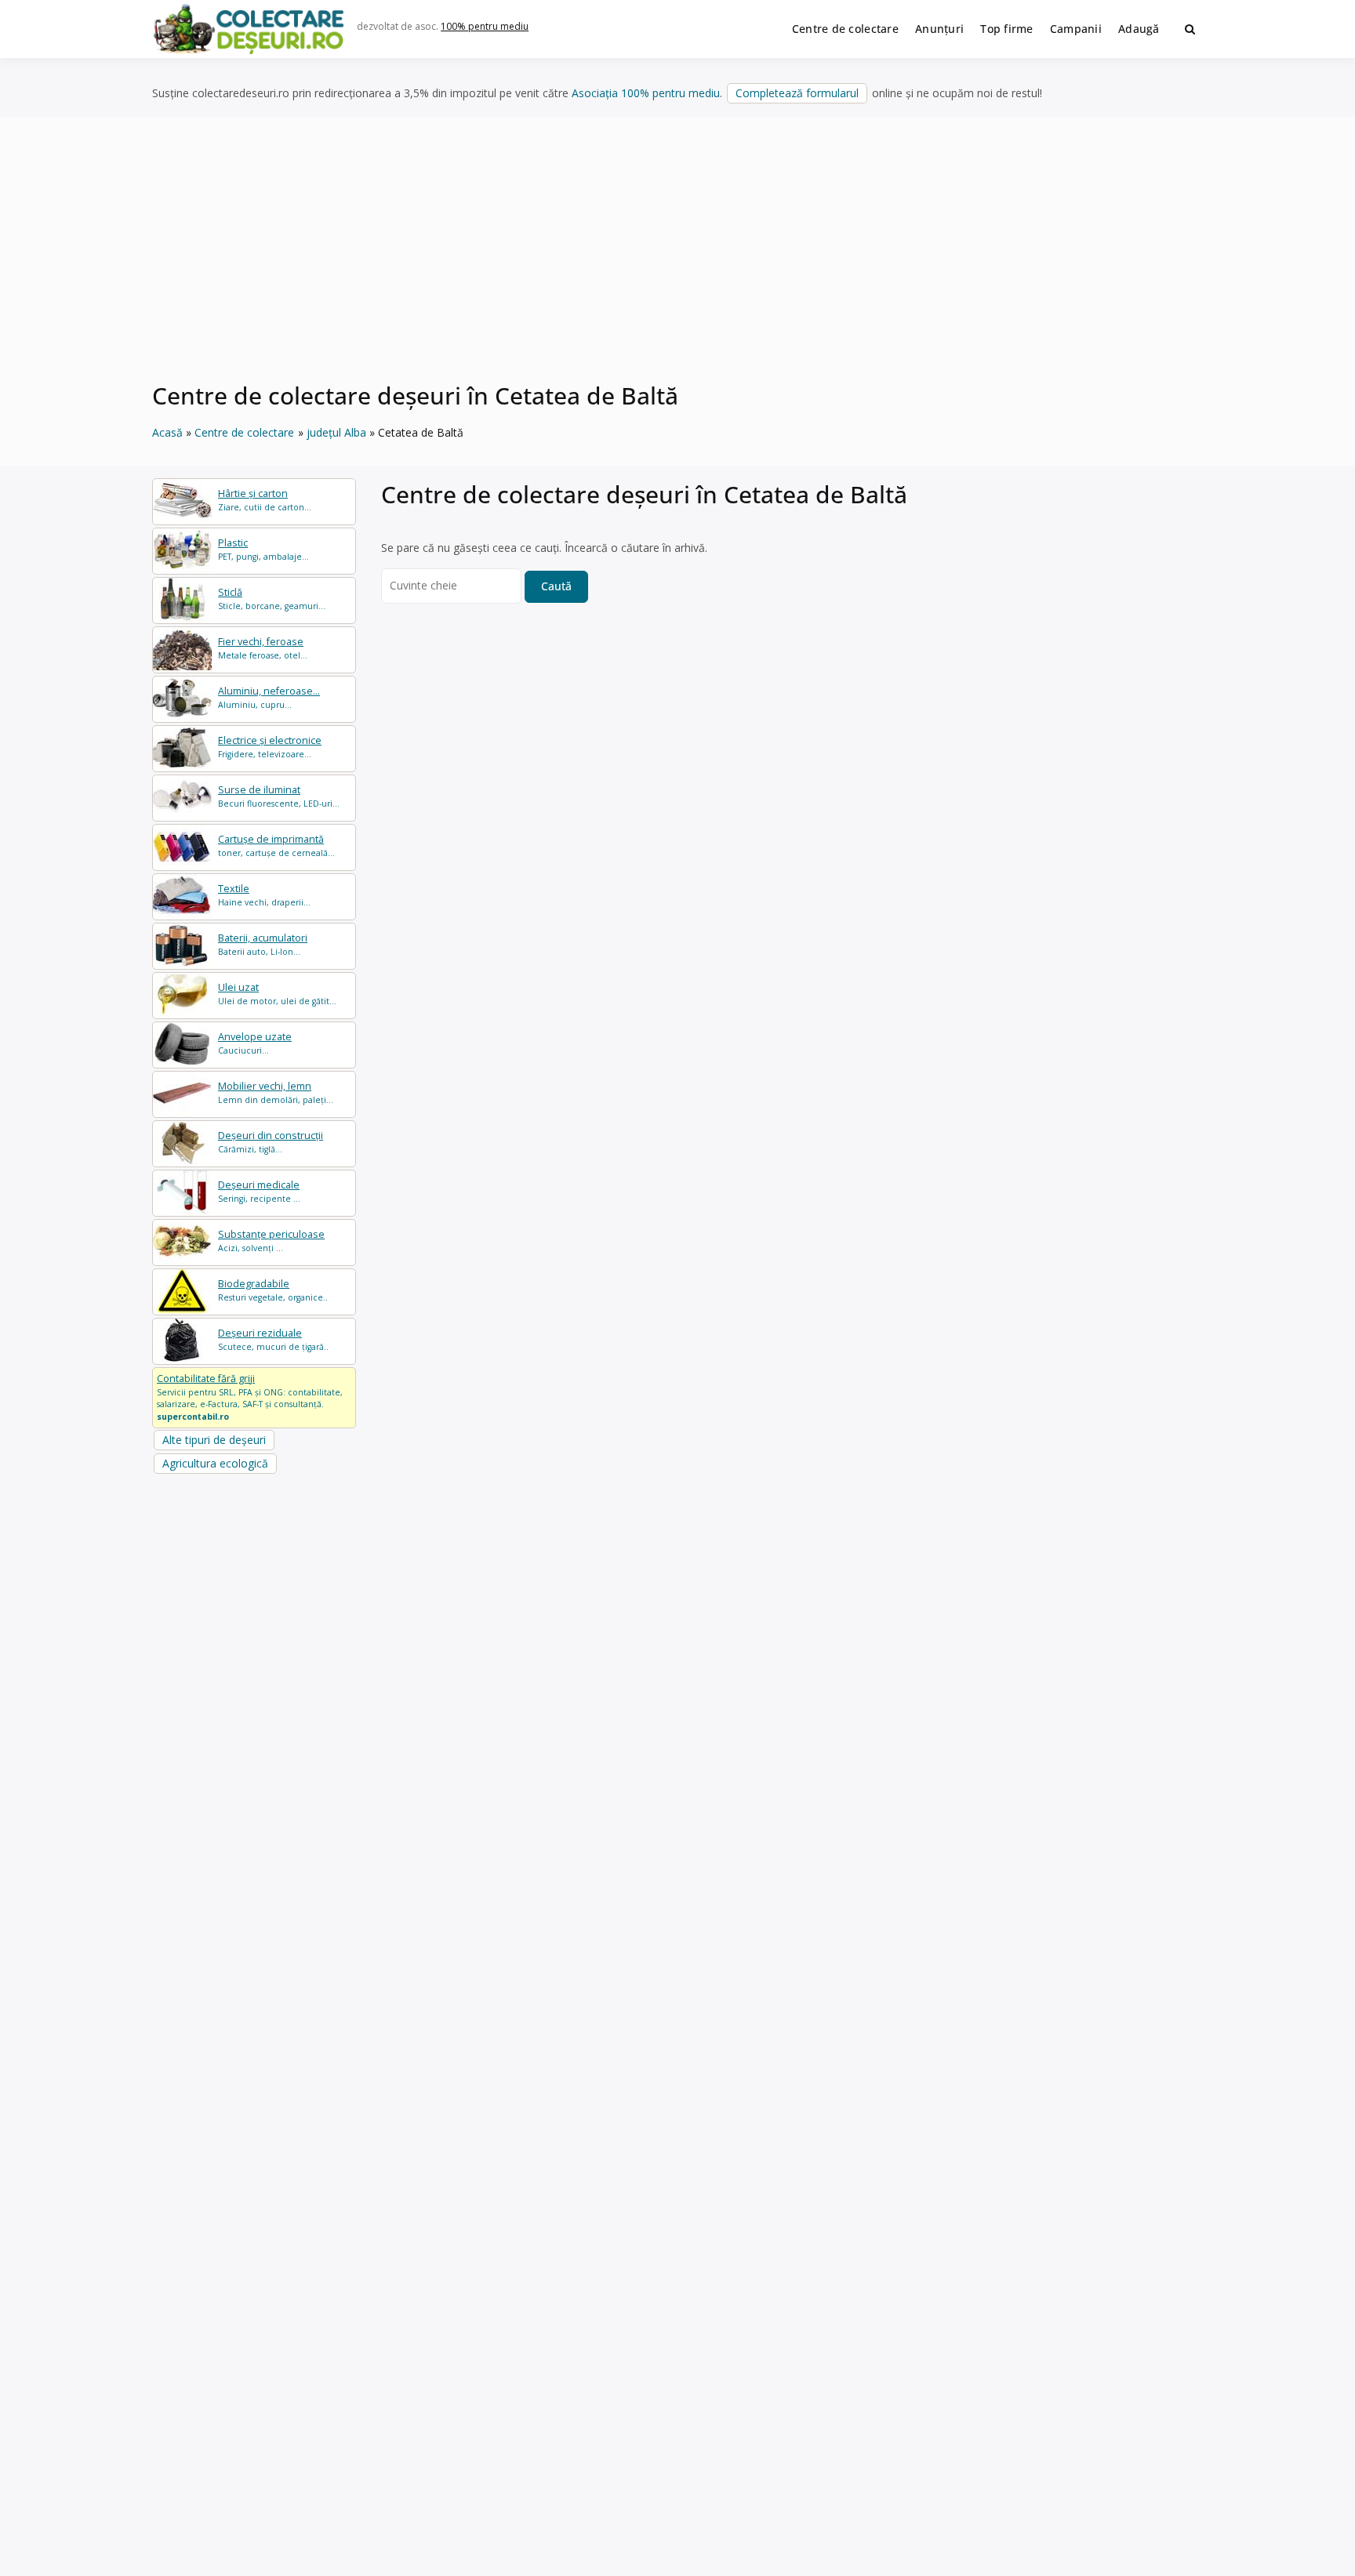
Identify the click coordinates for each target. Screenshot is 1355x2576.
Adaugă (1139, 29)
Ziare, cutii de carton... (265, 500)
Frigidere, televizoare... (270, 747)
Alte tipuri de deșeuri (214, 1440)
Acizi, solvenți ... (271, 1241)
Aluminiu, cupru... (269, 697)
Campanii (1076, 29)
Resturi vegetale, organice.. (273, 1290)
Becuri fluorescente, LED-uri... (279, 796)
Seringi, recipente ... (259, 1191)
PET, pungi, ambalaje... (263, 549)
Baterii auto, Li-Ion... (263, 944)
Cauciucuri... (255, 1043)
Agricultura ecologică (215, 1463)
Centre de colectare (845, 29)
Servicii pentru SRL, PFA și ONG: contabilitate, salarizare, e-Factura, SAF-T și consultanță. (250, 1397)
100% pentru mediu (485, 26)
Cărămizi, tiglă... (271, 1142)
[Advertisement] (677, 258)
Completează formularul (797, 93)
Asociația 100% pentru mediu (646, 93)
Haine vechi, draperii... (264, 895)
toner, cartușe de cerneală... (276, 845)
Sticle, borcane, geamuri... (272, 599)
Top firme (1007, 29)
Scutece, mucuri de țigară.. (273, 1339)
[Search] (1190, 29)
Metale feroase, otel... (263, 648)
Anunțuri (939, 29)
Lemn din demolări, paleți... (276, 1092)
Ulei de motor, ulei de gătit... (277, 994)
